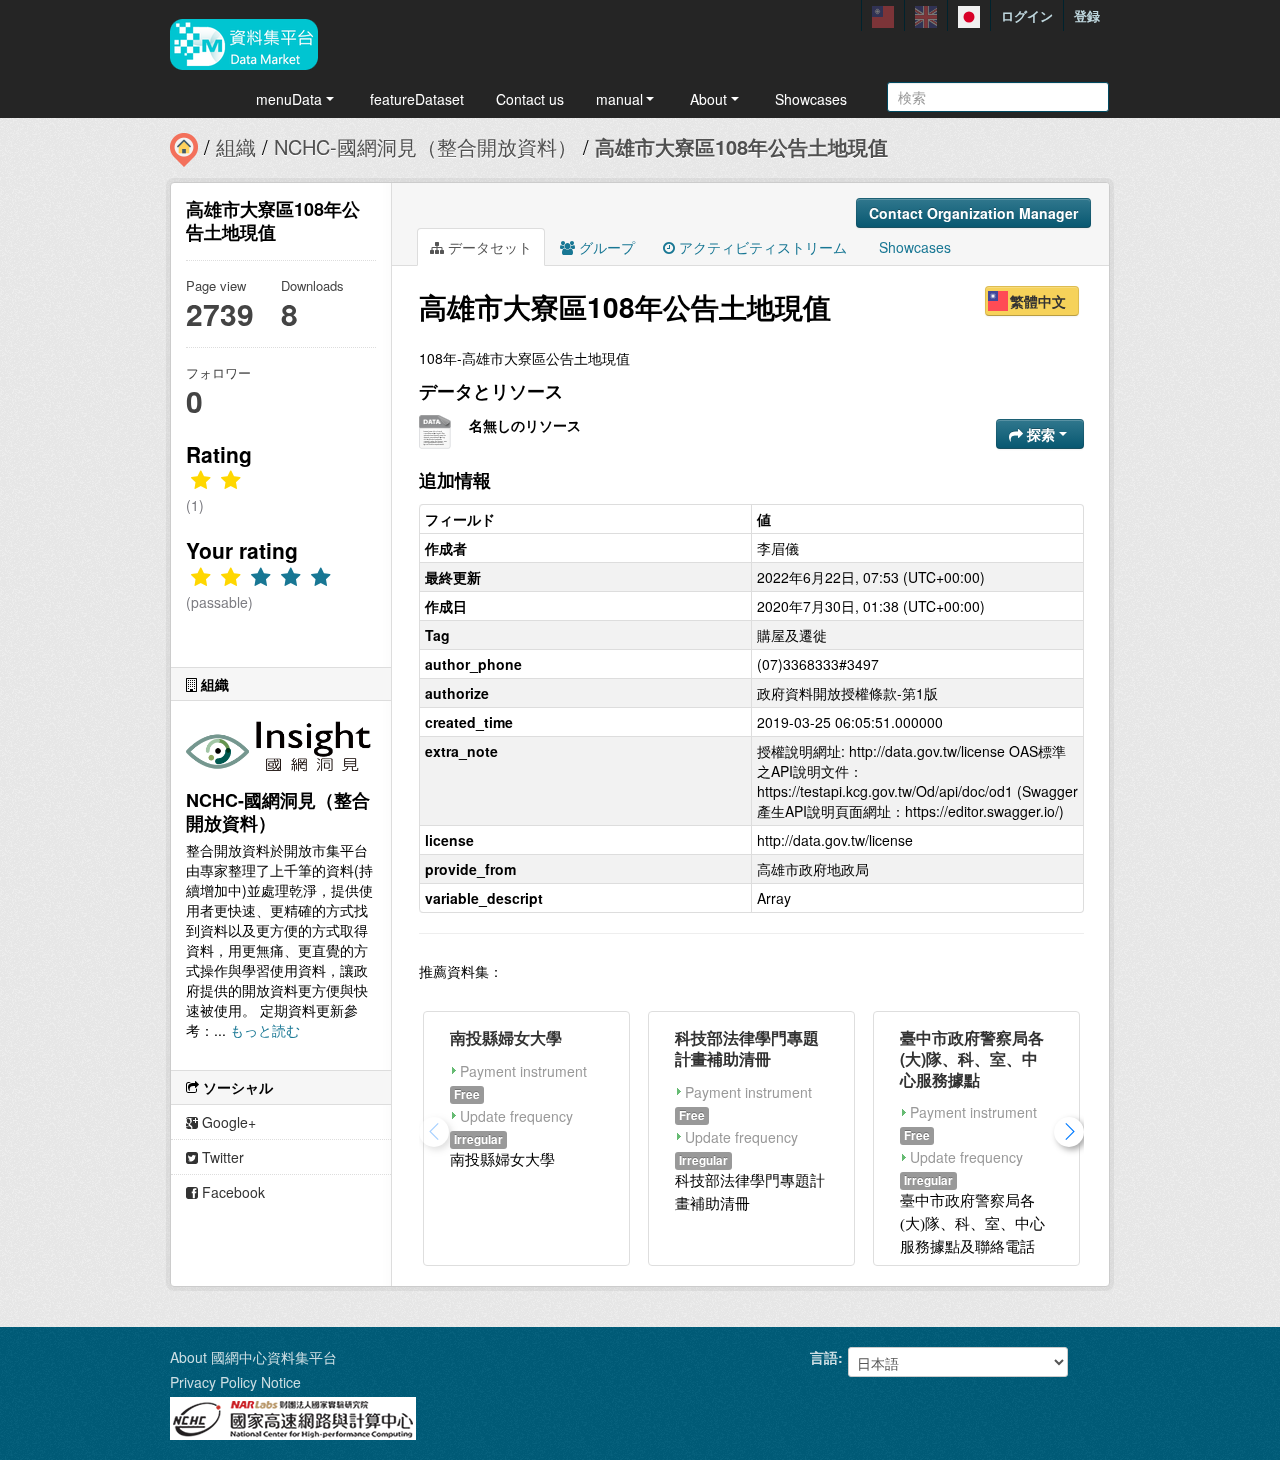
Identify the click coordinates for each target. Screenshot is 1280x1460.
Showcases (811, 99)
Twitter (221, 1157)
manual (619, 99)
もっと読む (265, 1030)
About (708, 99)
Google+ (227, 1122)
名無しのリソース (525, 425)
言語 (824, 1357)
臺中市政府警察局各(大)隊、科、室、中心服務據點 (972, 1058)
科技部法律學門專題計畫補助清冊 (747, 1048)
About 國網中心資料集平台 (253, 1357)
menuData (289, 99)
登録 (1087, 15)
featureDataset (417, 99)
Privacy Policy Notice (235, 1382)
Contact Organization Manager (973, 213)
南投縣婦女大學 (506, 1037)
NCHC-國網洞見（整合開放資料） (425, 146)
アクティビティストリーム (761, 247)
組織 (236, 146)
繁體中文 (1038, 301)
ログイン (1027, 15)
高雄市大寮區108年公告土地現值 (741, 146)
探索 (1041, 434)
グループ (605, 247)
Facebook (231, 1192)
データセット (488, 247)
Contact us (530, 99)
